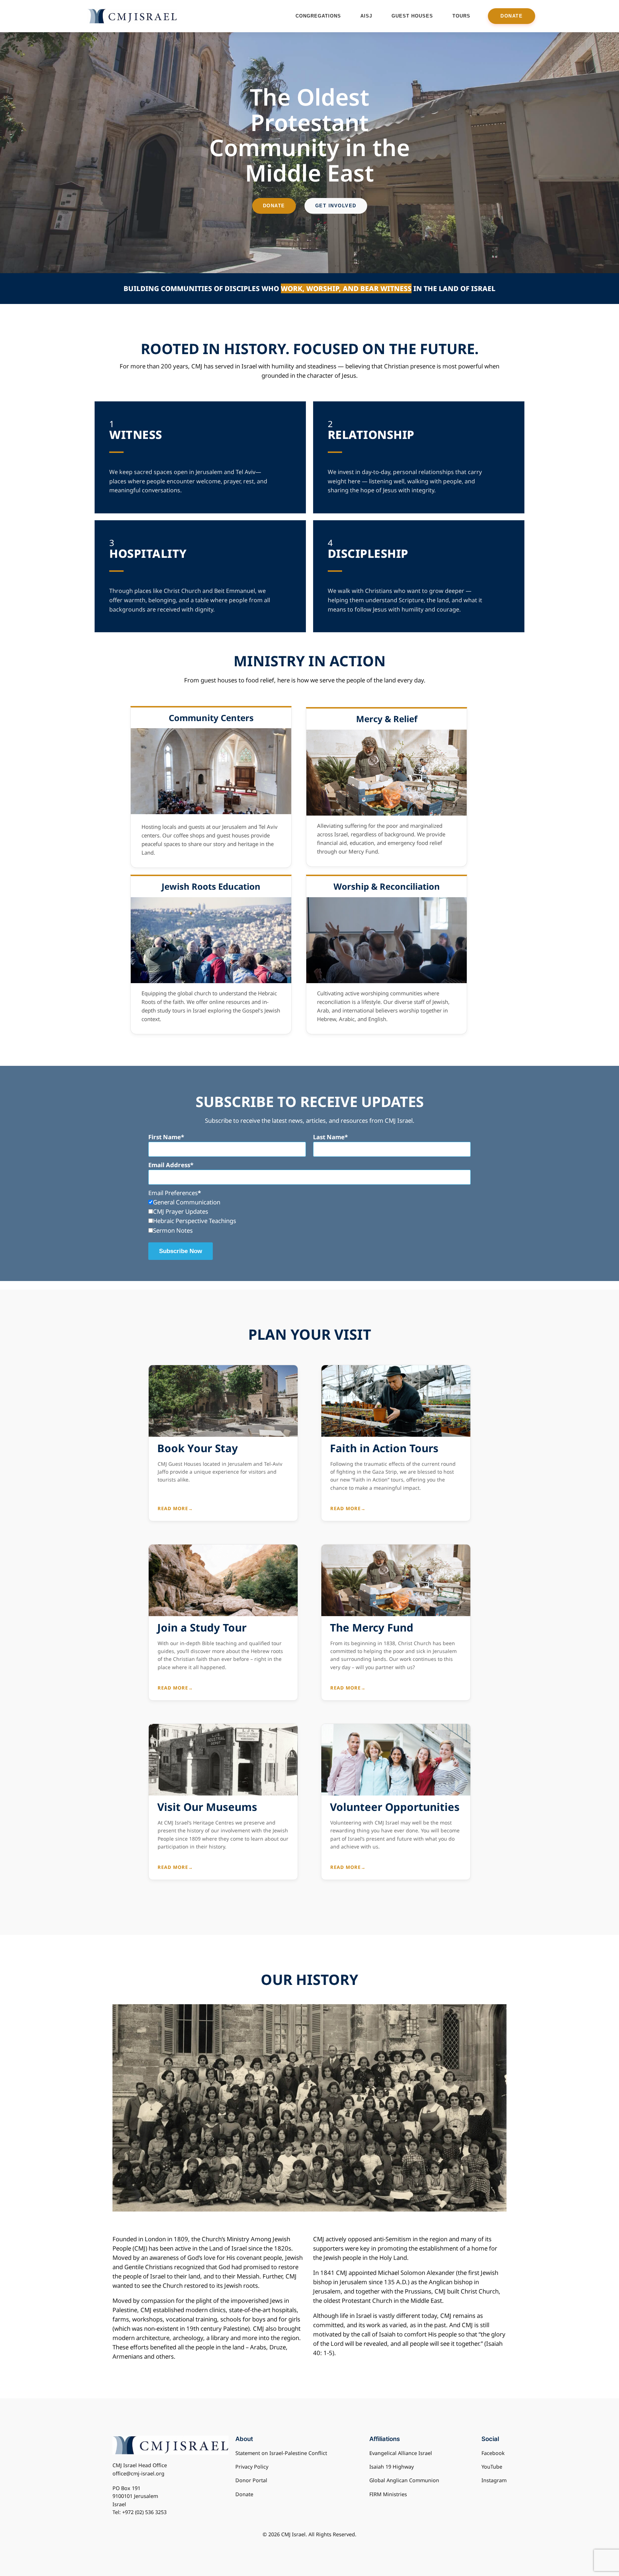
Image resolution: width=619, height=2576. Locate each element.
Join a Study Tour (202, 1628)
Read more (175, 1508)
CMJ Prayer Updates (181, 1211)
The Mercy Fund (372, 1628)
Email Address (169, 1165)
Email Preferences (173, 1193)
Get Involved (336, 206)
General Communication (187, 1202)
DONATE (512, 16)
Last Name (329, 1137)
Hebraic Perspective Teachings (195, 1221)
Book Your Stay (198, 1448)
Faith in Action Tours (384, 1448)
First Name (165, 1137)
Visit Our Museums (207, 1807)
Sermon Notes (173, 1230)
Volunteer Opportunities (395, 1807)
